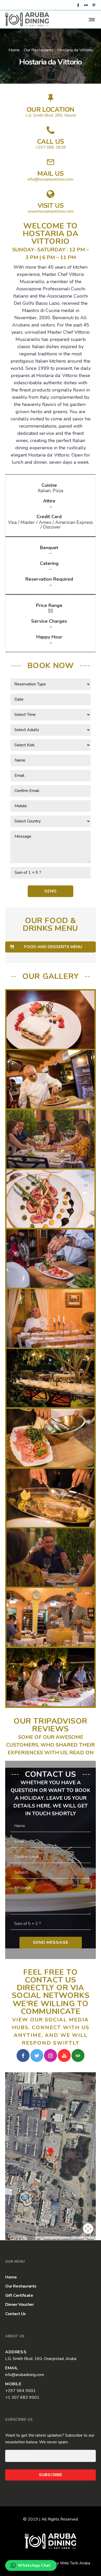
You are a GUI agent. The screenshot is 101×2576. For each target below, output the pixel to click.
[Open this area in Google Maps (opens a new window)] (15, 2237)
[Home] (51, 2541)
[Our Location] (51, 106)
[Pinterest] (94, 5)
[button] (51, 2152)
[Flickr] (86, 5)
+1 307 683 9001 (22, 2397)
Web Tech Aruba (75, 2563)
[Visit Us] (51, 202)
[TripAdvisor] (78, 2055)
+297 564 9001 (20, 2391)
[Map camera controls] (88, 2229)
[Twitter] (37, 2055)
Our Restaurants (39, 50)
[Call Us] (51, 138)
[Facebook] (78, 5)
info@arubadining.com (25, 2375)
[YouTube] (64, 2055)
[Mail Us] (51, 170)
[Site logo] (27, 19)
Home (14, 50)
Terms (91, 2240)
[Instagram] (51, 2055)
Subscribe (51, 2475)
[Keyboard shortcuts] (39, 2240)
